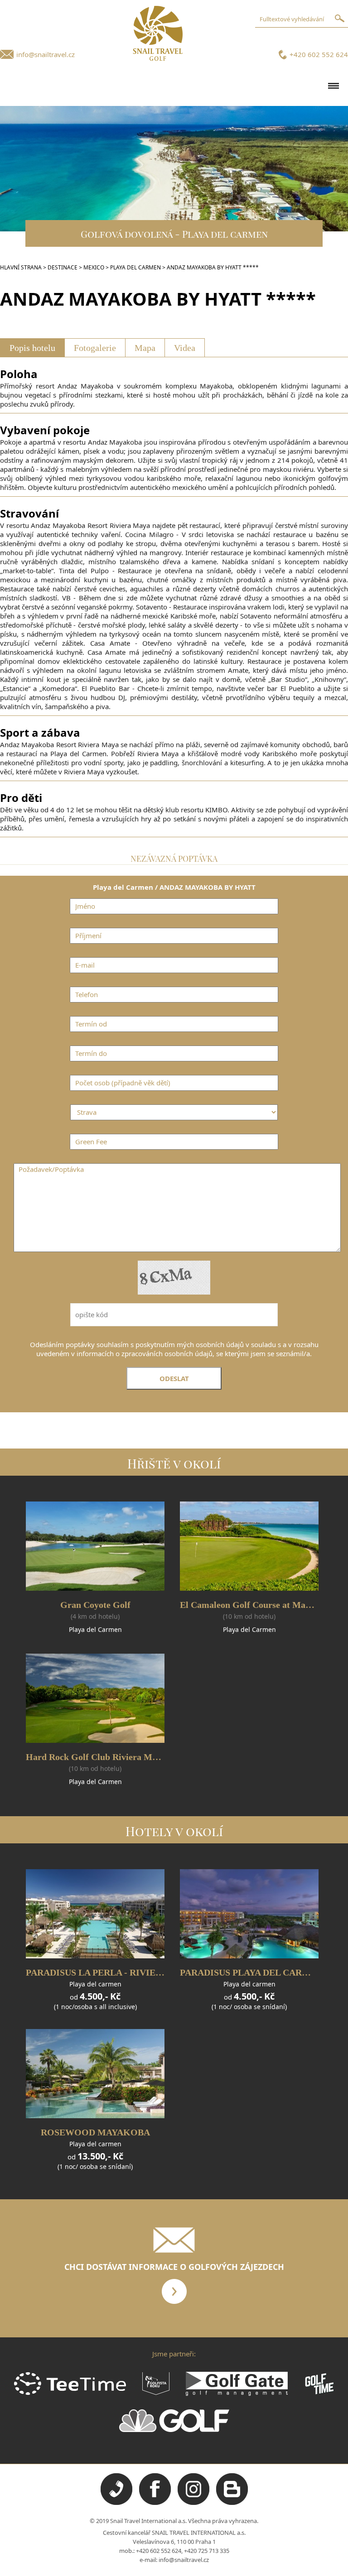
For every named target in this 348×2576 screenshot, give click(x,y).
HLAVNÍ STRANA (21, 267)
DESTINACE (63, 267)
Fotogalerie (95, 348)
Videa (185, 348)
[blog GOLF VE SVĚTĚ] (232, 2503)
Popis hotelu (32, 348)
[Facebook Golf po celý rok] (155, 2503)
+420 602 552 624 (319, 54)
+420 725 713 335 (207, 2551)
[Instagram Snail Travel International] (193, 2503)
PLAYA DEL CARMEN (135, 267)
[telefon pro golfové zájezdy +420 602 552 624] (116, 2503)
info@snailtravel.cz (46, 54)
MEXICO (94, 267)
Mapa (145, 348)
